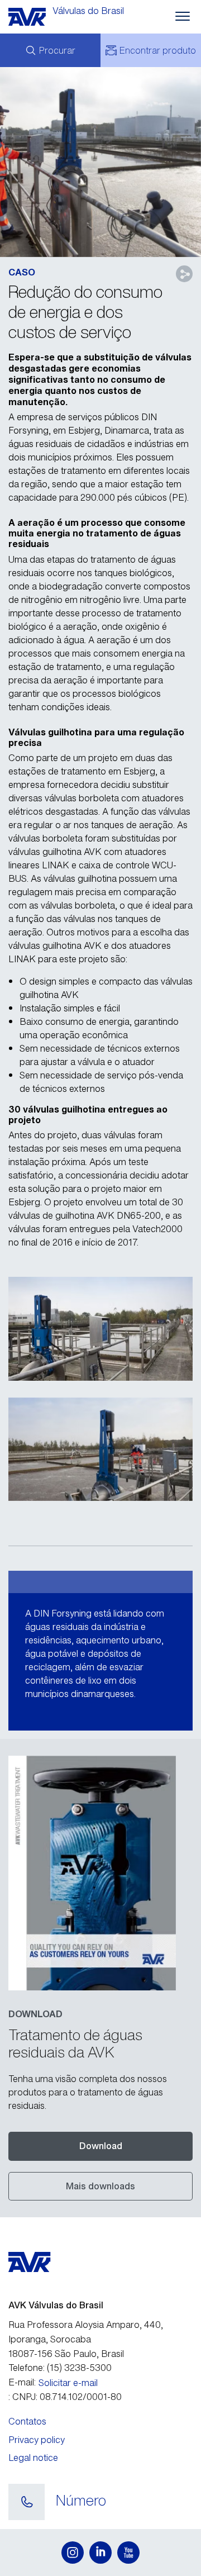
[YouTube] (128, 2553)
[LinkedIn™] (100, 2553)
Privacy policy (37, 2440)
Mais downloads (100, 2186)
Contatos (27, 2421)
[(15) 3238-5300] (27, 2502)
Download (101, 2146)
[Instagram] (73, 2553)
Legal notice (33, 2458)
